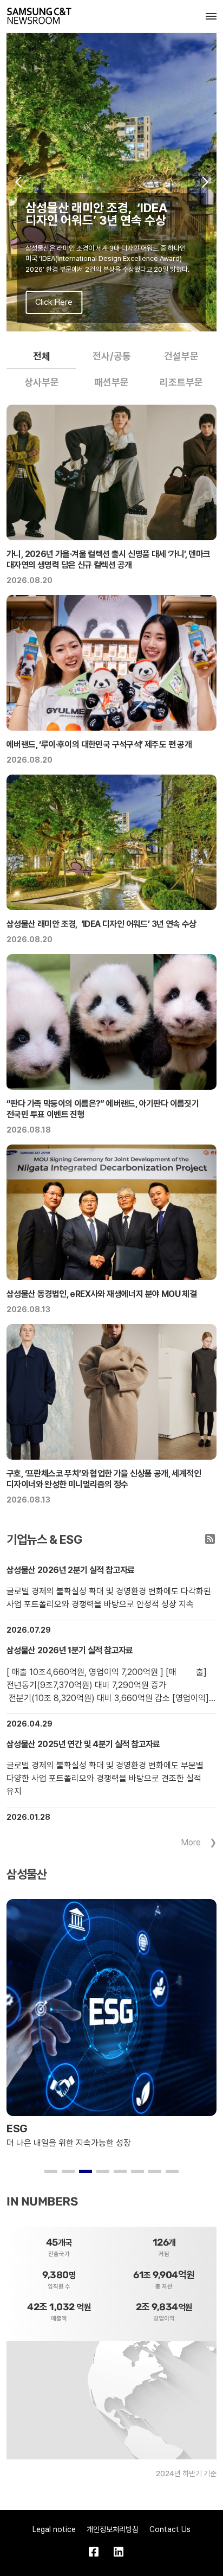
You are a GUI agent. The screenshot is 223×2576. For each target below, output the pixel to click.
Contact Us (170, 2529)
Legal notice (54, 2529)
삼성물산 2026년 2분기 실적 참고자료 (71, 1570)
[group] (111, 182)
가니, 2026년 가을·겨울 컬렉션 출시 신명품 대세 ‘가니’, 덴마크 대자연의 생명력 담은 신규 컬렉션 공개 (109, 560)
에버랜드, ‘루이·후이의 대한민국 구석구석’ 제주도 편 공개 (99, 744)
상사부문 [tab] (42, 382)
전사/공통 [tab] (112, 356)
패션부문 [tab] (111, 382)
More (191, 1842)
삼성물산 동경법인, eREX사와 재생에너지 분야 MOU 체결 (101, 1294)
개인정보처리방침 (113, 2529)
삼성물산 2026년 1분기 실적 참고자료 (70, 1650)
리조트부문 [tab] (181, 382)
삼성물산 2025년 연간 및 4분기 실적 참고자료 (83, 1744)
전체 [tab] (42, 356)
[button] (18, 182)
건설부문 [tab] (181, 356)
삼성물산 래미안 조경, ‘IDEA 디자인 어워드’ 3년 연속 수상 (101, 924)
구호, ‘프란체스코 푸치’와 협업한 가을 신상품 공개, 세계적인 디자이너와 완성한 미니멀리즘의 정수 (104, 1479)
